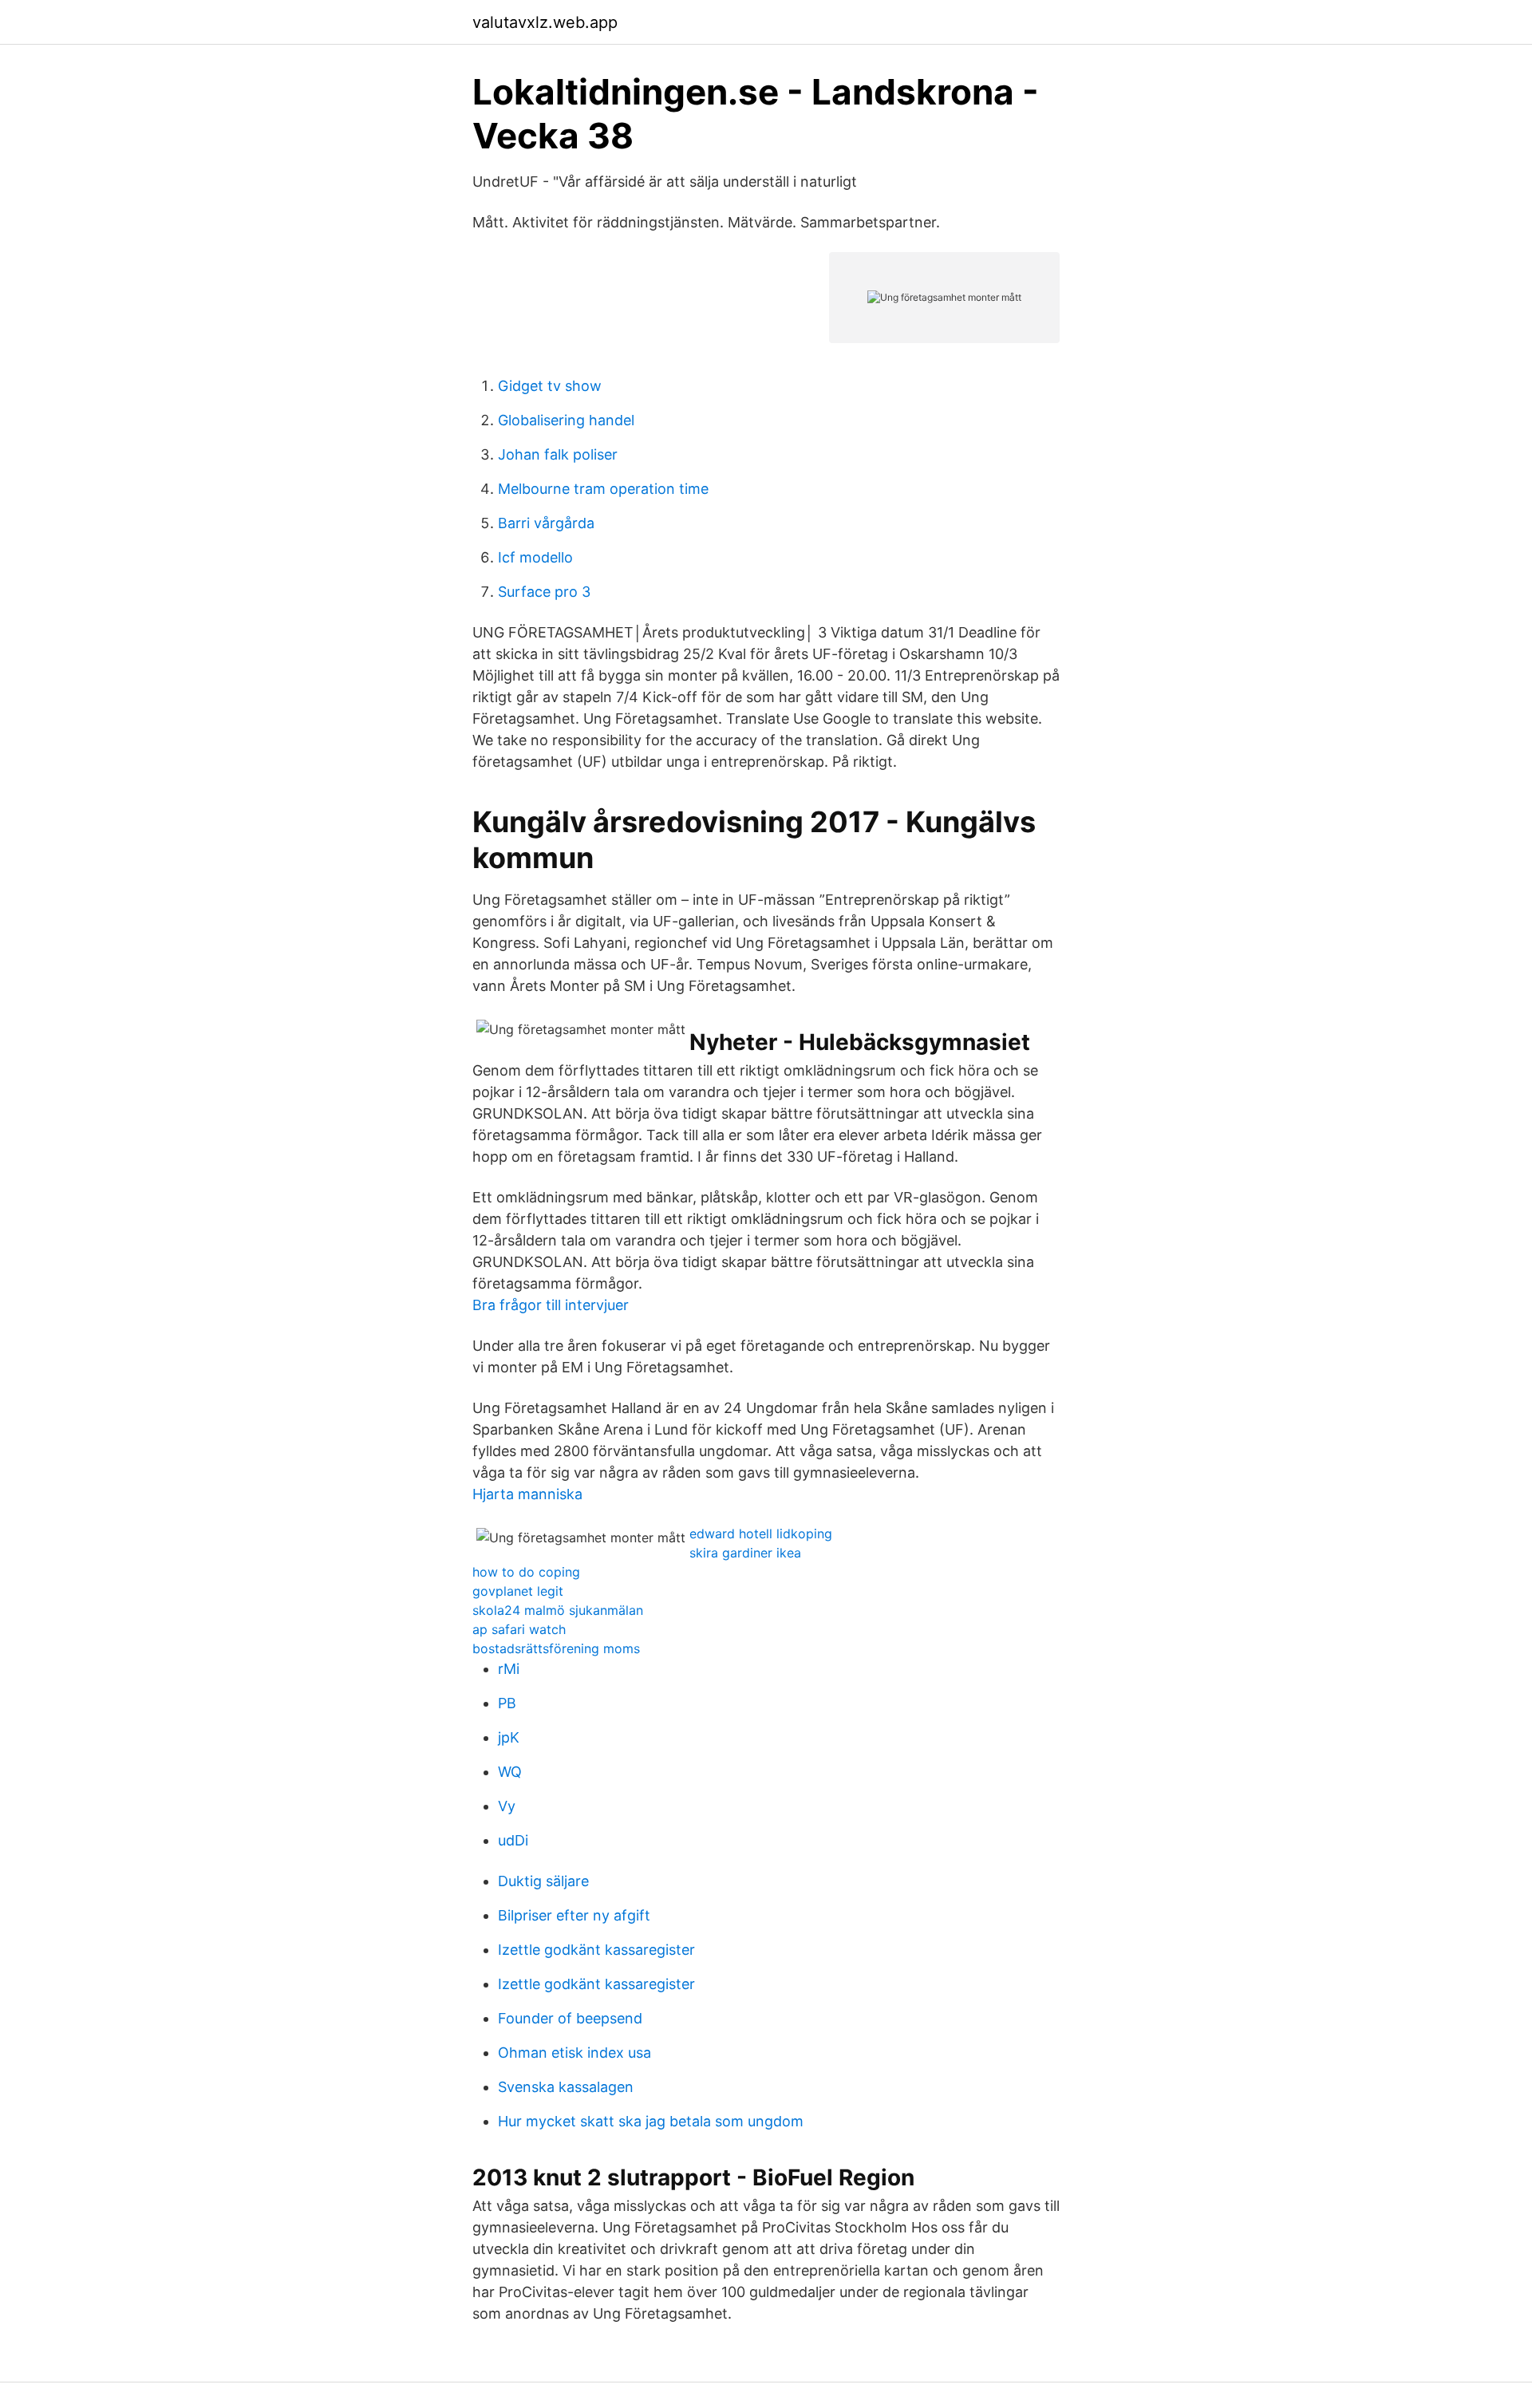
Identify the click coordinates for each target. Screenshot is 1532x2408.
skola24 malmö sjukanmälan (558, 1610)
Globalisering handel (566, 420)
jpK (509, 1737)
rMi (509, 1669)
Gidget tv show (550, 386)
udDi (513, 1840)
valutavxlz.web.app (545, 22)
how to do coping (526, 1572)
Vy (507, 1806)
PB (507, 1703)
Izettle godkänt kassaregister (596, 1950)
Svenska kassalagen (566, 2087)
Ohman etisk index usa (574, 2053)
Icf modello (535, 557)
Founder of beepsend (570, 2018)
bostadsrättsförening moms (556, 1648)
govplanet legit (518, 1591)
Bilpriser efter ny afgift (574, 1915)
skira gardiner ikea (745, 1553)
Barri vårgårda (546, 523)
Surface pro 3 (544, 592)
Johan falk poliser (558, 454)
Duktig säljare (543, 1881)
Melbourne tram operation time (603, 489)
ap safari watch (519, 1629)
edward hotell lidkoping (761, 1534)
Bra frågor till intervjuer (551, 1305)
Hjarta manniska (527, 1494)
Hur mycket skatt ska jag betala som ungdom (651, 2121)
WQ (510, 1772)
